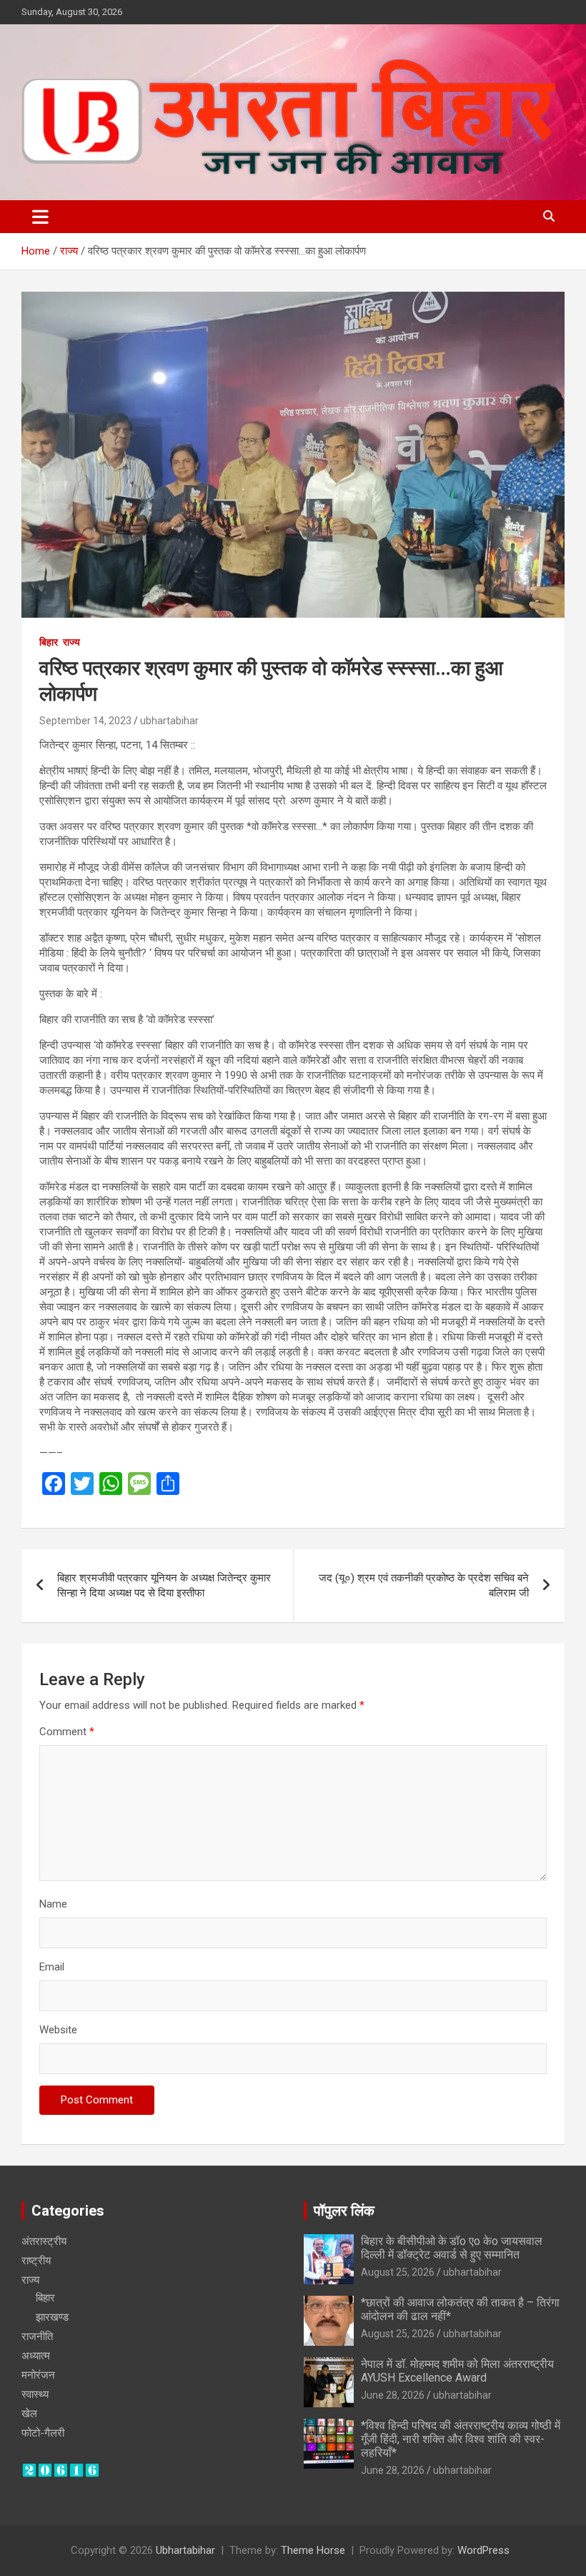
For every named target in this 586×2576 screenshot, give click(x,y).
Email (52, 1967)
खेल (29, 2414)
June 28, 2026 (393, 2395)
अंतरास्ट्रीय (44, 2241)
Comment (67, 1732)
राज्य (71, 642)
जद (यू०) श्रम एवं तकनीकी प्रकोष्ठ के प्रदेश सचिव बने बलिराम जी (424, 1585)
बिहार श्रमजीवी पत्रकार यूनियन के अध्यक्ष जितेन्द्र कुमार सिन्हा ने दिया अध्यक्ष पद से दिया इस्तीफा (164, 1585)
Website (58, 2030)
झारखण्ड (52, 2317)
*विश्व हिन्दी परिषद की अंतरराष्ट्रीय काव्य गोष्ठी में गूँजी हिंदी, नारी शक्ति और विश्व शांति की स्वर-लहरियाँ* (461, 2439)
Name (53, 1904)
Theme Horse (313, 2550)
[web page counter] (61, 2469)
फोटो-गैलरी (43, 2433)
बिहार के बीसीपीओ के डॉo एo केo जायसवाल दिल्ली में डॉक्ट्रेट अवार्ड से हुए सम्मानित (452, 2248)
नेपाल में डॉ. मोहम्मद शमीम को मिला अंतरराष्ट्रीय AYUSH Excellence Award (457, 2371)
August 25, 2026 (398, 2272)
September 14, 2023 (85, 721)
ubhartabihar (169, 721)
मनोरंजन (38, 2375)
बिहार (49, 642)
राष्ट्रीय (36, 2261)
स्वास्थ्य (35, 2394)
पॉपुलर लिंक (344, 2211)
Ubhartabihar (185, 2550)
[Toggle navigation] (40, 217)
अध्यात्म (36, 2356)
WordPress (483, 2550)
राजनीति (37, 2336)
